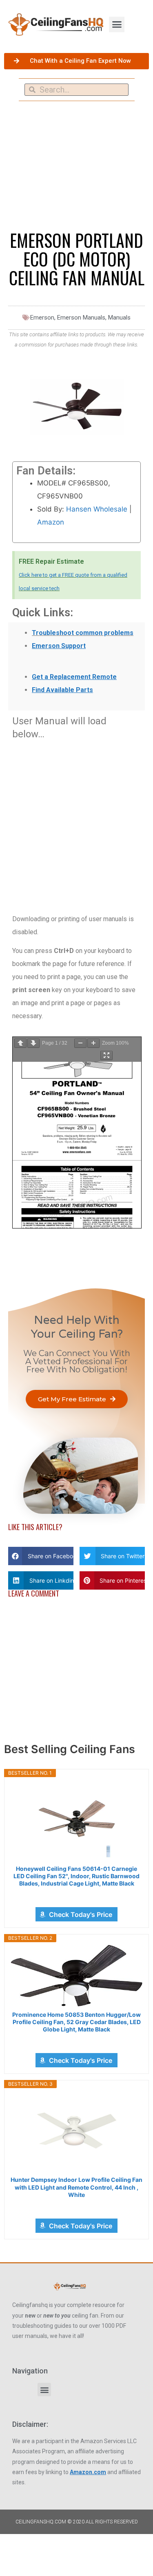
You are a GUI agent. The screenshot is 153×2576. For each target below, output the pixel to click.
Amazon (51, 522)
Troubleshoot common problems (83, 633)
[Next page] (33, 1043)
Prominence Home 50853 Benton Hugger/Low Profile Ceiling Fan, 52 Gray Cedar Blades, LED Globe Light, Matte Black (76, 2022)
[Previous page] (20, 1043)
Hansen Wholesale (97, 509)
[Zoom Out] (80, 1043)
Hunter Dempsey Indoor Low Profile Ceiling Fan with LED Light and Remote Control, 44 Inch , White (76, 2187)
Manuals (119, 318)
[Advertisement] (76, 822)
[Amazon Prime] (76, 1895)
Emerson (42, 318)
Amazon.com (88, 2472)
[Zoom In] (93, 1043)
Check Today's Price (81, 1914)
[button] (117, 24)
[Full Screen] (106, 1055)
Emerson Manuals (81, 318)
